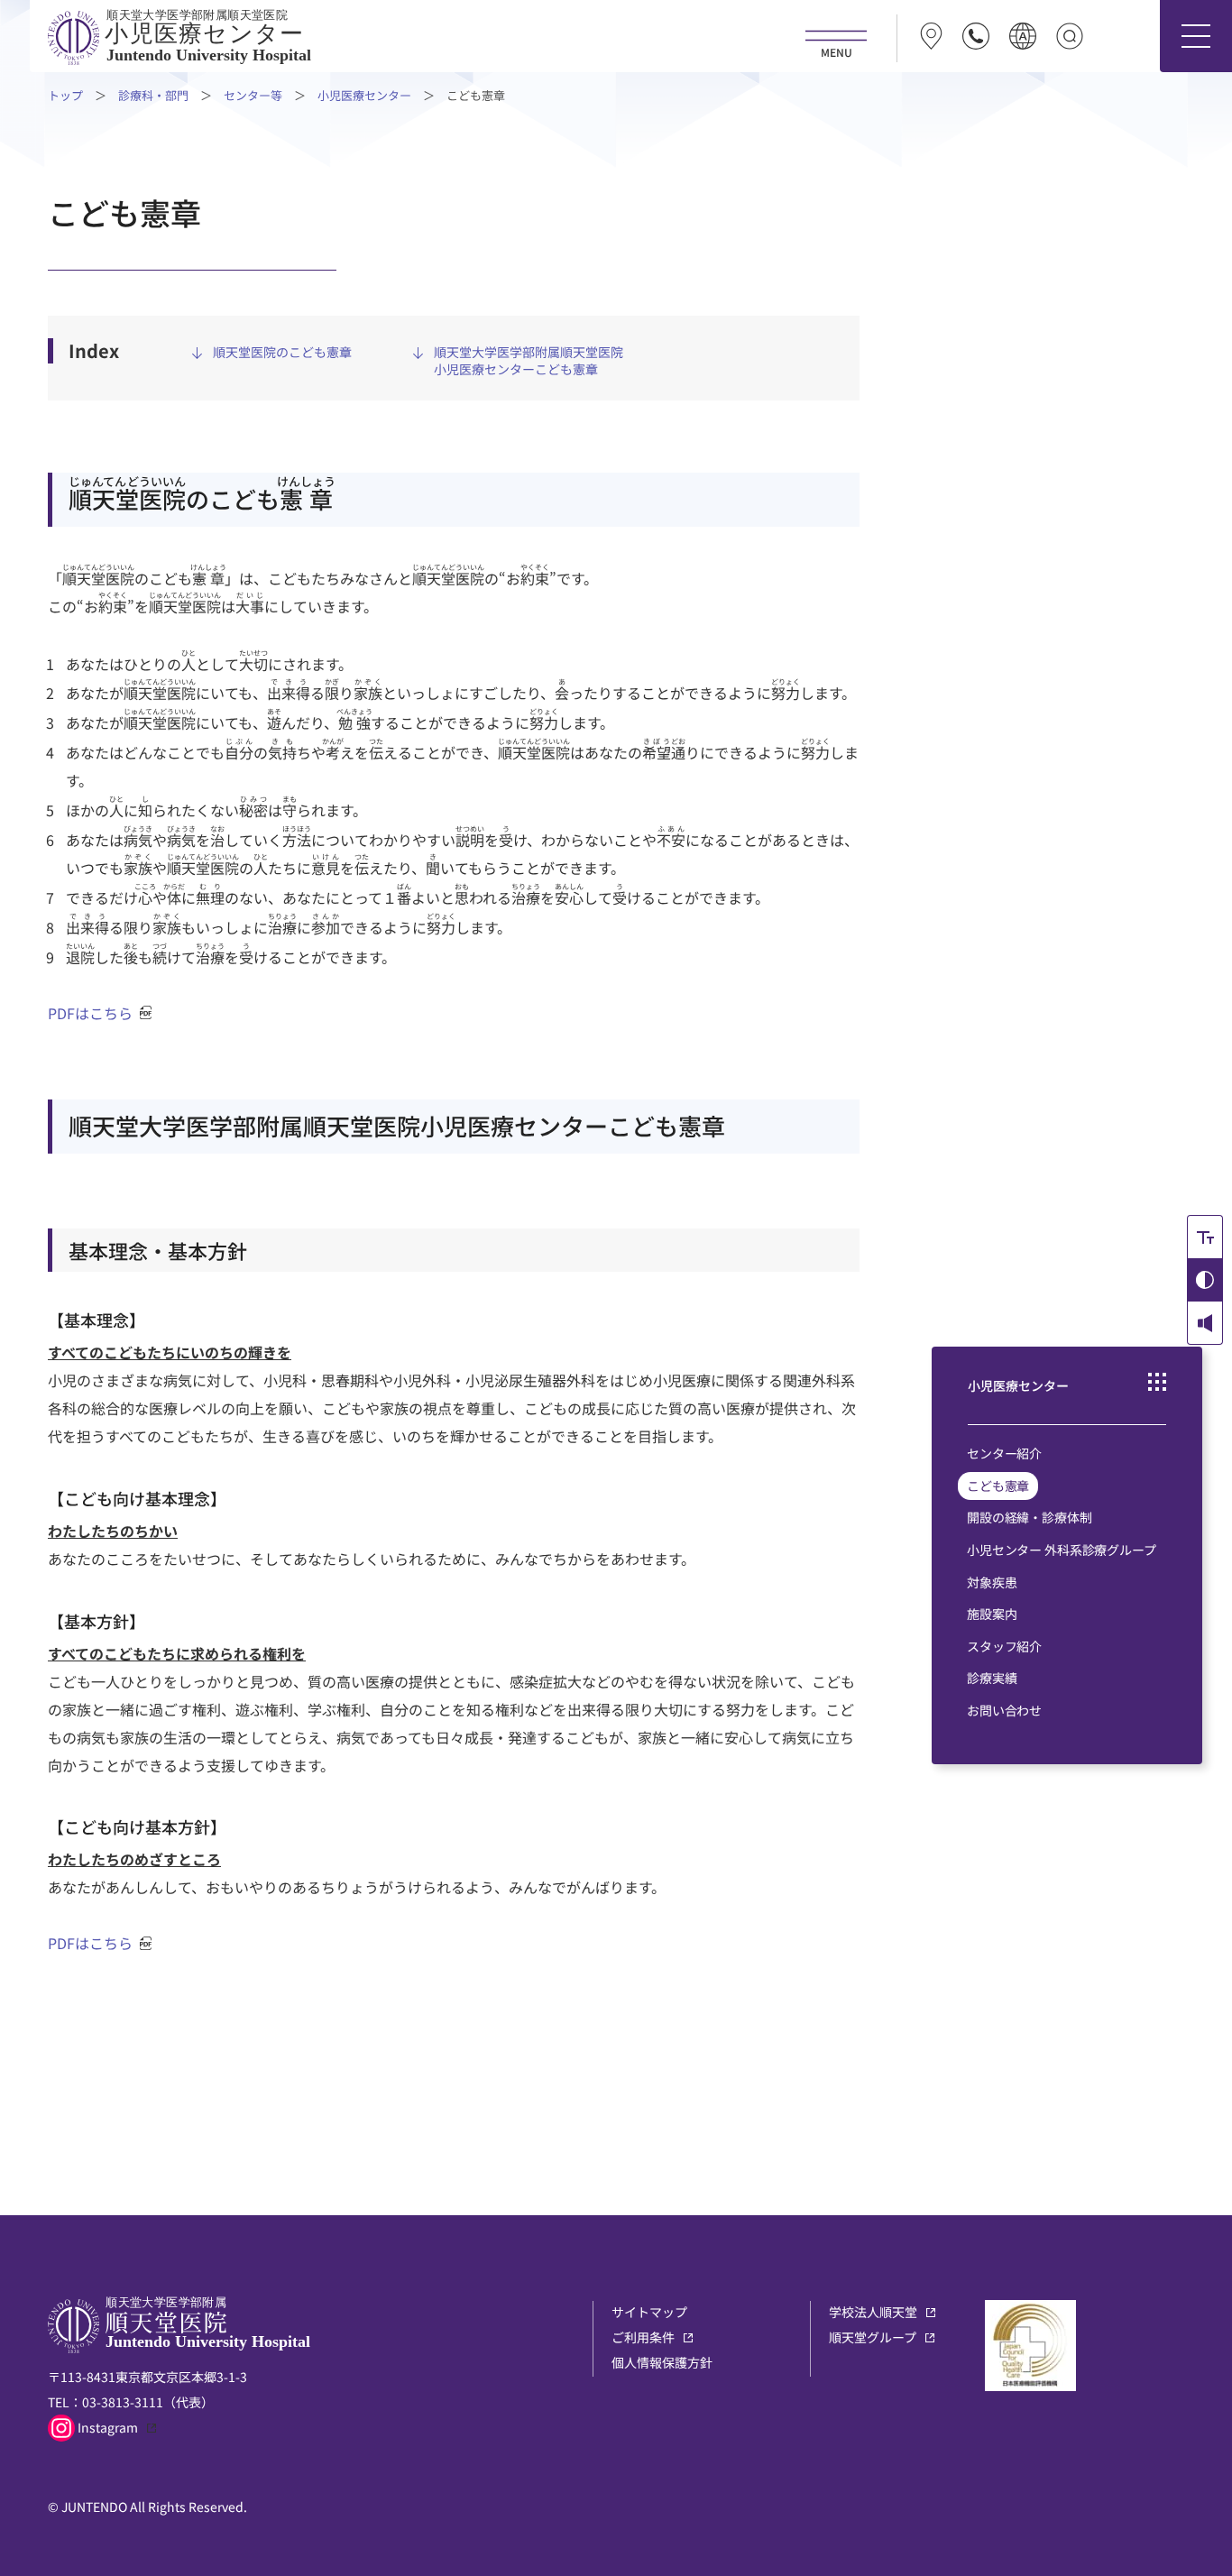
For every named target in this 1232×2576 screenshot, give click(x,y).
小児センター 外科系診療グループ (1062, 1550)
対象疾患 (992, 1582)
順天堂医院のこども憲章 (282, 352)
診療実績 (992, 1678)
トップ (65, 95)
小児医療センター (364, 95)
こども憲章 (998, 1486)
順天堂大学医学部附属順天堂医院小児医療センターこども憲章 (529, 361)
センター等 (253, 95)
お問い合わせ (1004, 1710)
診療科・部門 (153, 95)
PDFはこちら (90, 1013)
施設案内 (992, 1614)
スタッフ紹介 (1004, 1646)
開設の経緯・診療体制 (1030, 1517)
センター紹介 (1004, 1453)
